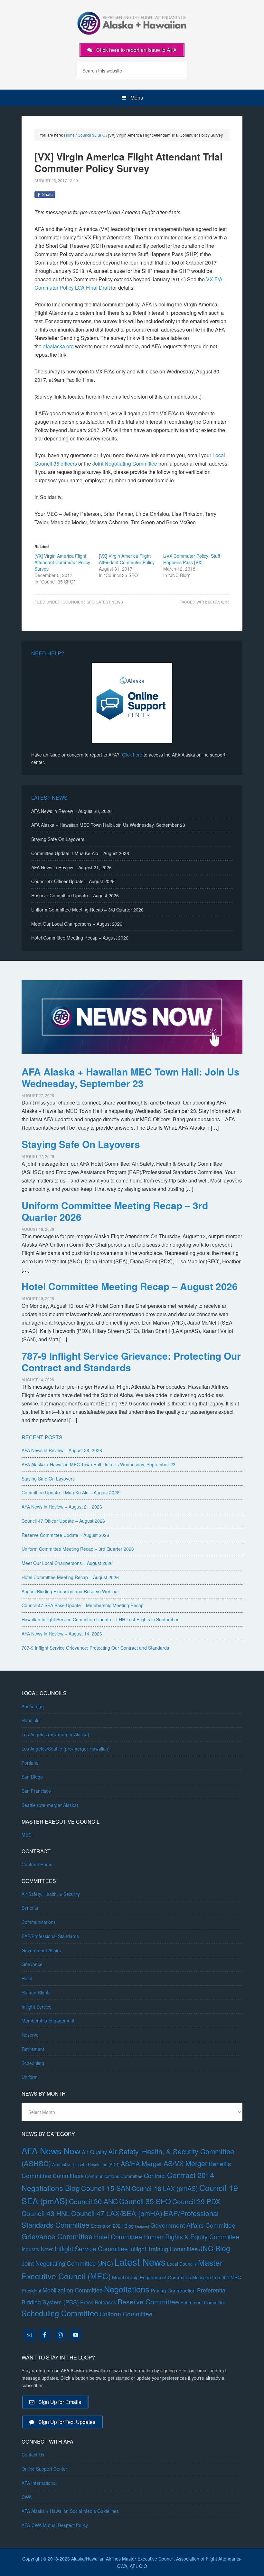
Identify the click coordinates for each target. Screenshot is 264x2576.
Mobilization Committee (73, 2290)
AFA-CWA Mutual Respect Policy (55, 2525)
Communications (39, 1922)
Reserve (30, 2035)
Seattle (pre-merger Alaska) (50, 1805)
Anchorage (33, 1706)
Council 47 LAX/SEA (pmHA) (117, 2213)
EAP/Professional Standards (50, 1936)
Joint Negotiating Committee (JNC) (67, 2263)
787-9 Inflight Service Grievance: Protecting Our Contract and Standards (131, 1361)
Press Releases (98, 2302)
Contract (155, 2176)
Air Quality (94, 2152)
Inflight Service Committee (91, 2248)
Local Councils (182, 2264)
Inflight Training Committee (163, 2249)
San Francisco (36, 1791)
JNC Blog (215, 2248)
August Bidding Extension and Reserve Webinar (70, 1591)
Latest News (110, 602)
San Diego (32, 1777)
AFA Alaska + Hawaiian (132, 23)
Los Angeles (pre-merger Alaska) (55, 1734)
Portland (30, 1763)
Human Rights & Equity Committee (191, 2237)
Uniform (30, 2077)
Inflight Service (37, 2007)
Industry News (38, 2249)
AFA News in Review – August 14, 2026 (62, 1634)
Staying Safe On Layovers (58, 839)
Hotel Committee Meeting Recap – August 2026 (80, 938)
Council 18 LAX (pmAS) (165, 2188)
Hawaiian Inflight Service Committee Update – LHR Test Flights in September (100, 1619)
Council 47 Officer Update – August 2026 (73, 881)
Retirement (33, 2049)
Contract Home (37, 1864)
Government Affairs (41, 1950)
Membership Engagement (48, 2021)
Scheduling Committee (60, 2313)
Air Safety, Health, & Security (51, 1894)
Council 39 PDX (196, 2201)
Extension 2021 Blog (112, 2226)
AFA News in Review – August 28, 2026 (71, 811)
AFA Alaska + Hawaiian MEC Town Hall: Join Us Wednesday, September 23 (108, 825)
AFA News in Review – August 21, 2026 (71, 867)
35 (227, 602)
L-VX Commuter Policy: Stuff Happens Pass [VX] (192, 559)
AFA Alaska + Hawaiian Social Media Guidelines (70, 2511)
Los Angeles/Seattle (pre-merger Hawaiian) (66, 1749)
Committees (68, 2176)
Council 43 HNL (46, 2213)
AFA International (39, 2483)
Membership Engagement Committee (151, 2277)
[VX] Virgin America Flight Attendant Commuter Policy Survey (62, 562)
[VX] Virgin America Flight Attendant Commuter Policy (127, 559)
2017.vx (216, 602)
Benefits (30, 1908)
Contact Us (33, 2455)
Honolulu (31, 1720)
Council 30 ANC (93, 2201)
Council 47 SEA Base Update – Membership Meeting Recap (83, 1605)
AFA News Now (51, 2151)
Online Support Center (44, 2469)
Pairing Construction (173, 2290)
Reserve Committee (148, 2301)
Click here (132, 755)
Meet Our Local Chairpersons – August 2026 (77, 924)
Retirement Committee (203, 2302)
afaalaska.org (58, 346)
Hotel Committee (118, 2237)
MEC (27, 1835)
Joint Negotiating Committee (125, 463)
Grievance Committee (57, 2236)
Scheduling (33, 2063)
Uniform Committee (126, 2314)
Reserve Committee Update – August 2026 (75, 895)
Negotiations (127, 2289)
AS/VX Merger (185, 2163)
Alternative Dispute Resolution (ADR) (86, 2164)
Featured (142, 2226)
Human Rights (36, 1992)
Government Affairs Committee (193, 2225)
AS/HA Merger (141, 2163)
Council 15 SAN (106, 2188)
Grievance (32, 1964)
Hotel (27, 1978)
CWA (27, 2497)
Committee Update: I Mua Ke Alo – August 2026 (80, 853)
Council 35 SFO (78, 602)
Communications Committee (114, 2176)
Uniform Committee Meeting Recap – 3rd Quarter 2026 (87, 910)
